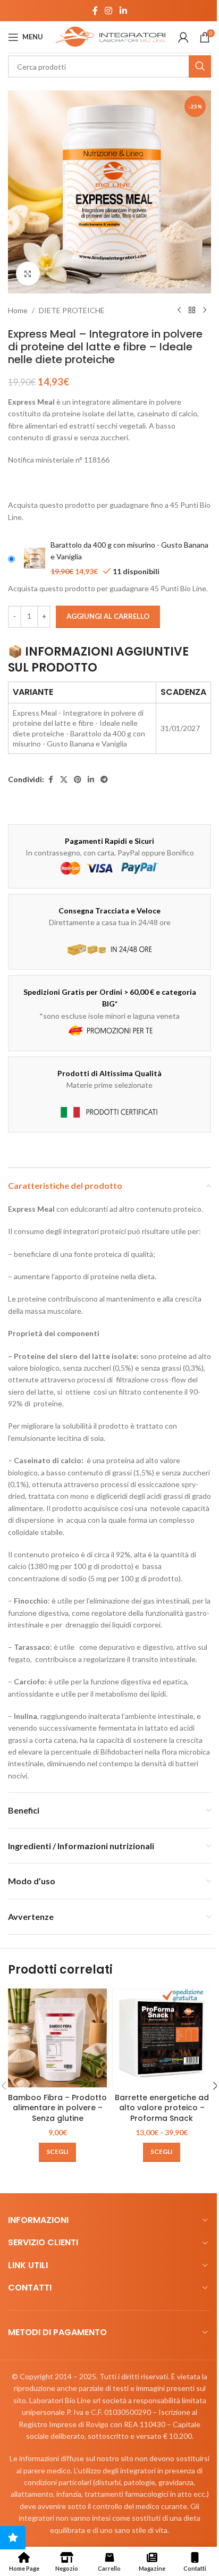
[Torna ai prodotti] (192, 311)
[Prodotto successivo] (205, 311)
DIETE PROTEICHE (72, 310)
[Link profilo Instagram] (109, 11)
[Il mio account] (183, 37)
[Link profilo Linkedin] (123, 11)
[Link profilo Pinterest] (78, 780)
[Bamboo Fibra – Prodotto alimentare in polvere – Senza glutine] (57, 2038)
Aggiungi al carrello (108, 616)
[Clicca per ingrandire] (28, 274)
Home (18, 310)
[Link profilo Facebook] (95, 11)
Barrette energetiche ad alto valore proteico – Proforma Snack (162, 2108)
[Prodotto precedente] (179, 311)
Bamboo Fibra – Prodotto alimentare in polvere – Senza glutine (57, 2108)
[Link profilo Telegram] (104, 780)
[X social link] (64, 780)
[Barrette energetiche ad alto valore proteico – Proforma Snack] (162, 2038)
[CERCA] (200, 66)
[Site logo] (111, 36)
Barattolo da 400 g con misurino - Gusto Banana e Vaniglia (129, 551)
